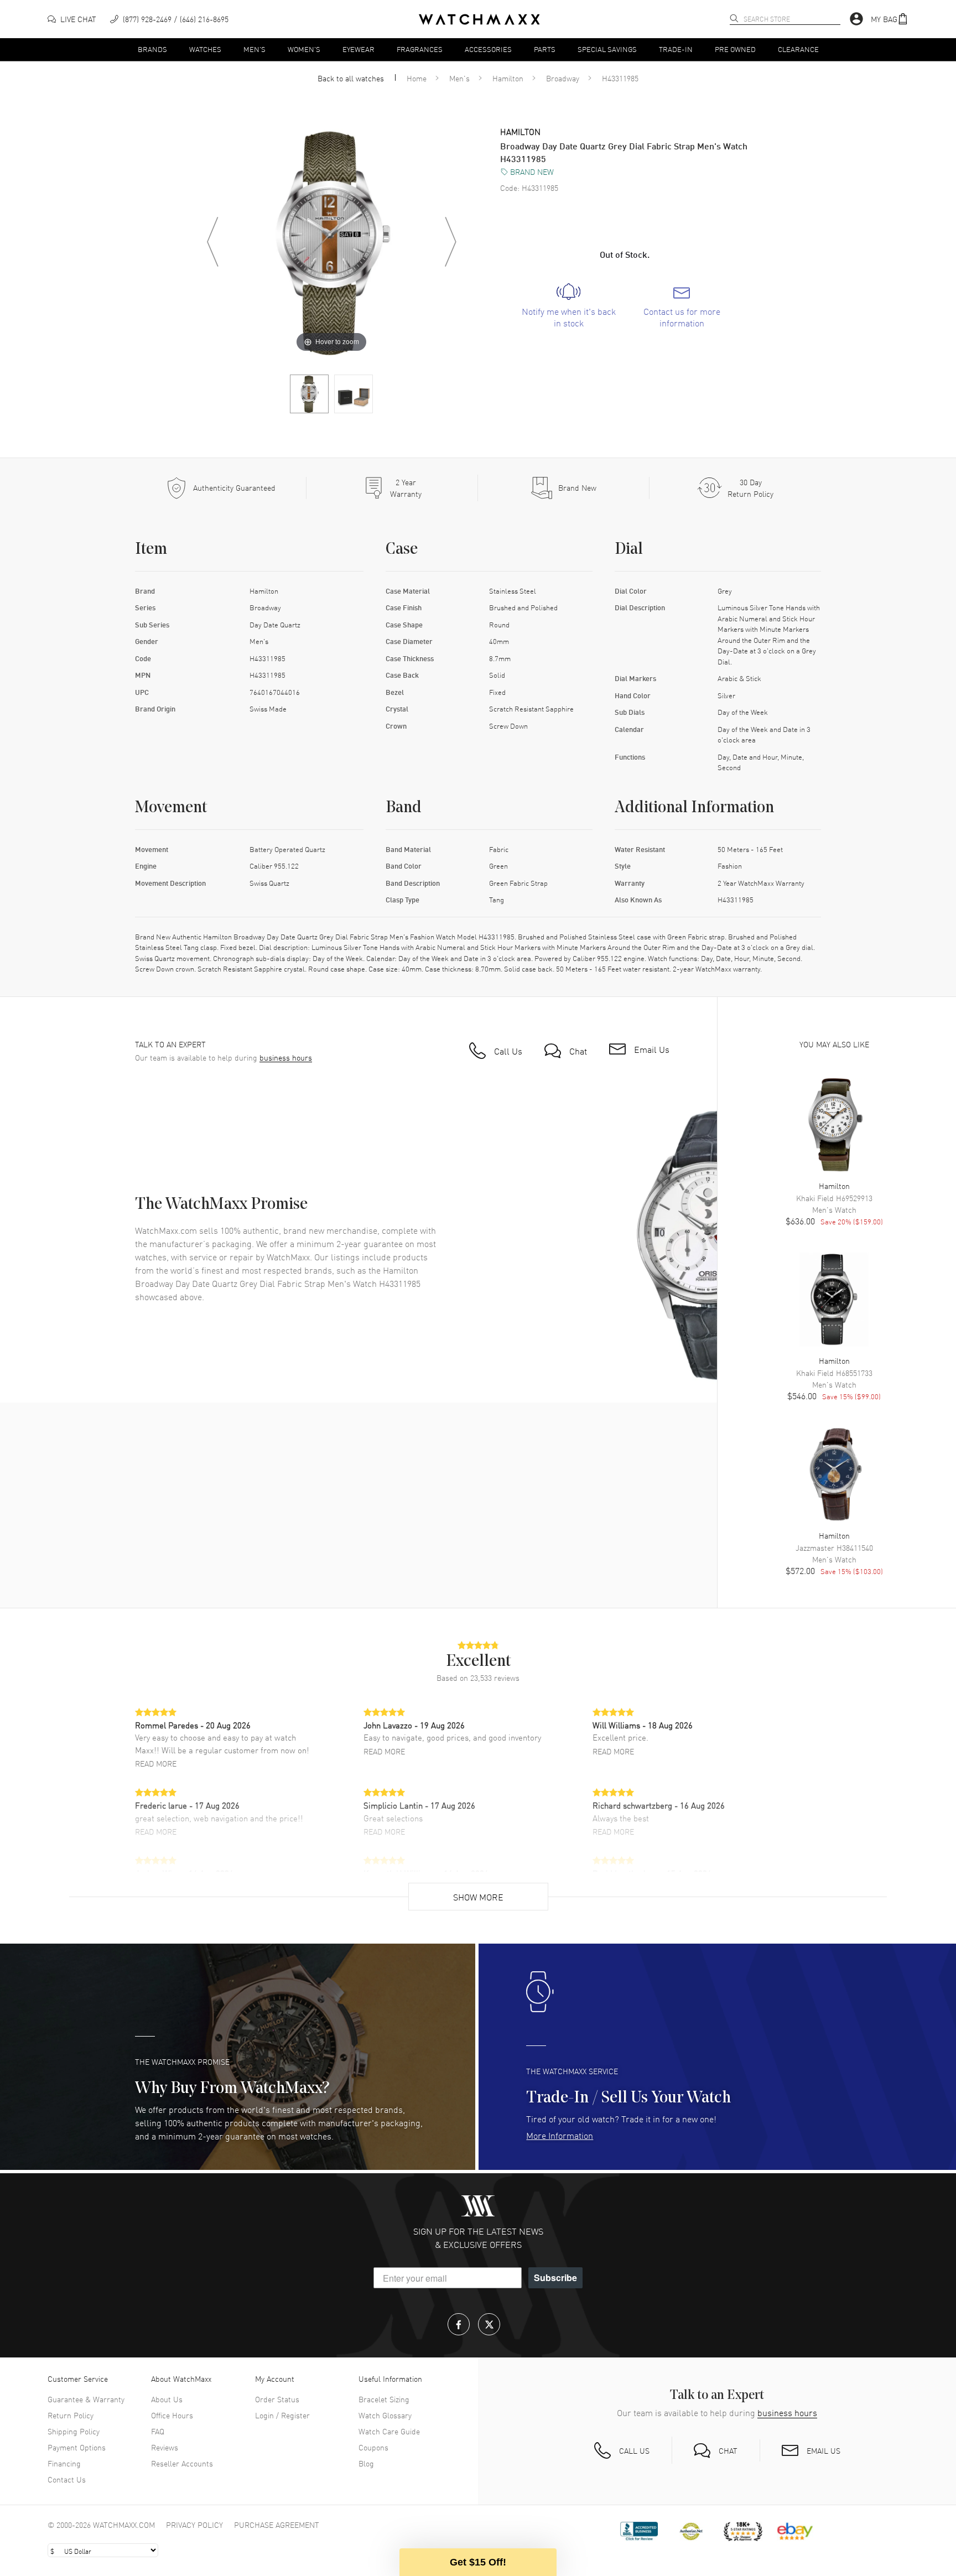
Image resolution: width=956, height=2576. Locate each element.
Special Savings (607, 49)
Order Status (277, 2399)
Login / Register (282, 2415)
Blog (366, 2463)
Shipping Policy (74, 2431)
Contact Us (67, 2479)
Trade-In (676, 49)
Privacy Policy (194, 2525)
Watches (205, 49)
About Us (167, 2399)
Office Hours (172, 2415)
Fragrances (420, 49)
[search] (734, 18)
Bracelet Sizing (384, 2399)
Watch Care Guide (389, 2431)
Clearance (798, 49)
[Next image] (450, 242)
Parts (545, 49)
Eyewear (358, 49)
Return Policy (71, 2415)
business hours (286, 1058)
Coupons (373, 2447)
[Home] (479, 19)
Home (417, 78)
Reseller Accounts (182, 2463)
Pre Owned (735, 49)
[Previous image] (212, 242)
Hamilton (508, 78)
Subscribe (555, 2278)
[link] (568, 306)
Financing (64, 2463)
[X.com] (489, 2324)
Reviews (165, 2447)
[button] (890, 19)
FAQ (158, 2431)
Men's (254, 49)
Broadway (563, 78)
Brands (152, 49)
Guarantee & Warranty (86, 2399)
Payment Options (77, 2447)
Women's (304, 49)
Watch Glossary (385, 2415)
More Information (560, 2135)
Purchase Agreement (277, 2525)
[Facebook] (459, 2324)
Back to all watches (351, 78)
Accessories (488, 49)
